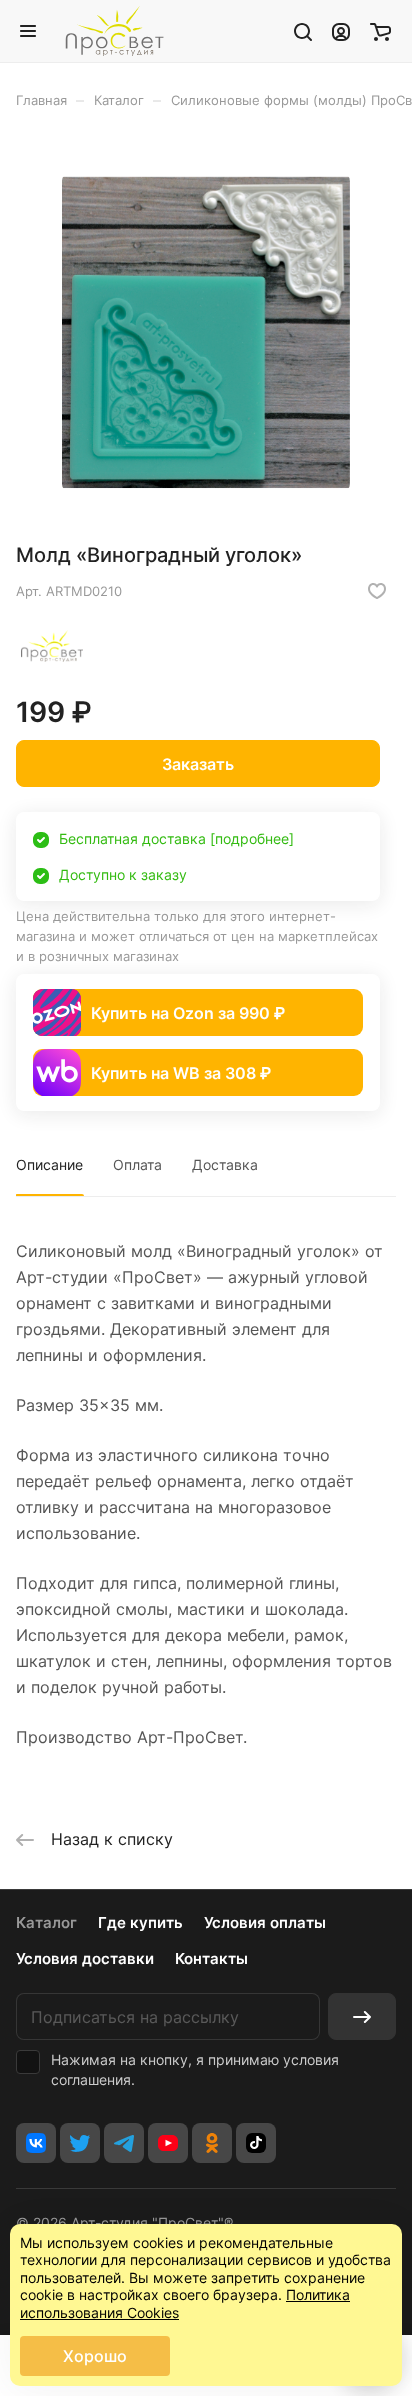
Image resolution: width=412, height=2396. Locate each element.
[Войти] (341, 31)
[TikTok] (256, 2143)
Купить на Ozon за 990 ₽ (188, 1013)
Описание (49, 1164)
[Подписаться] (362, 2016)
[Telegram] (124, 2143)
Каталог (46, 1922)
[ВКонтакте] (36, 2143)
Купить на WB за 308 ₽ (181, 1073)
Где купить (140, 1922)
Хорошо (95, 2356)
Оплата (137, 1164)
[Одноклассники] (212, 2143)
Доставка (225, 1164)
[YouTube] (168, 2143)
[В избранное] (377, 591)
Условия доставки (85, 1958)
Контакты (211, 1958)
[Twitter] (80, 2143)
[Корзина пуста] (380, 31)
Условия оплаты (265, 1922)
